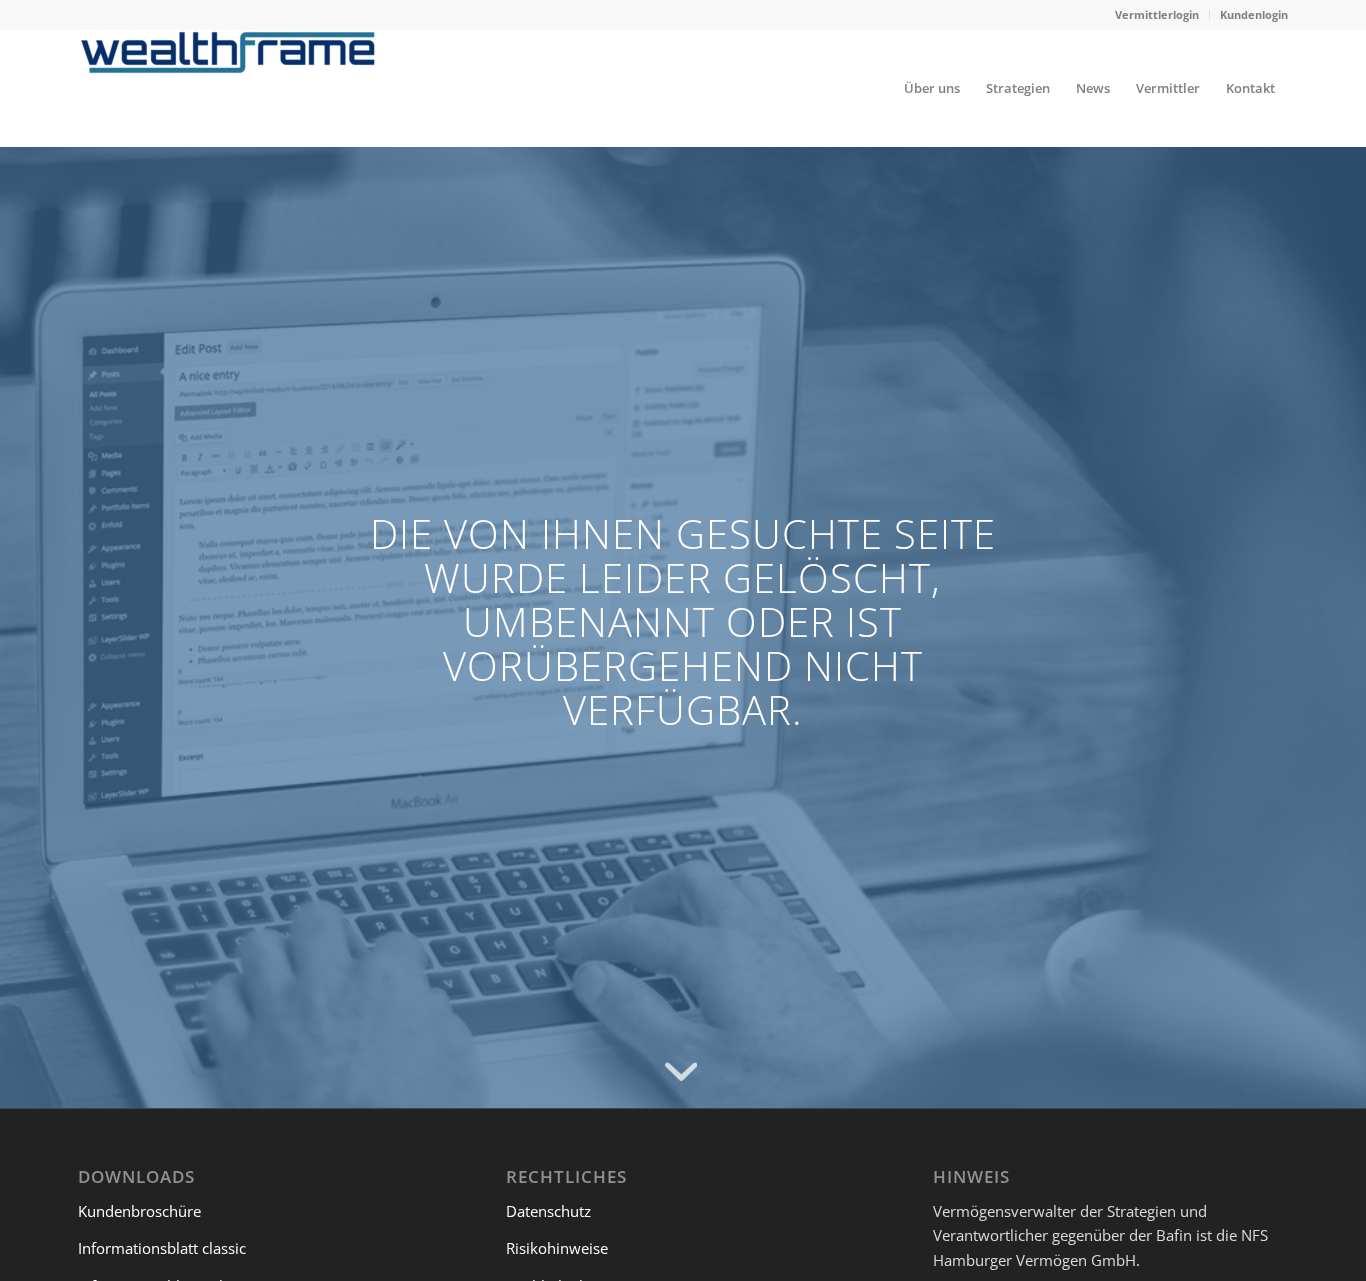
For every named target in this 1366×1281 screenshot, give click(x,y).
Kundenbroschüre (139, 1211)
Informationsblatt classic (162, 1248)
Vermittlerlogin (1157, 14)
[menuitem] (1157, 15)
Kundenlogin (1254, 14)
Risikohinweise (557, 1248)
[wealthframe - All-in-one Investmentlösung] (228, 88)
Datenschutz (548, 1211)
